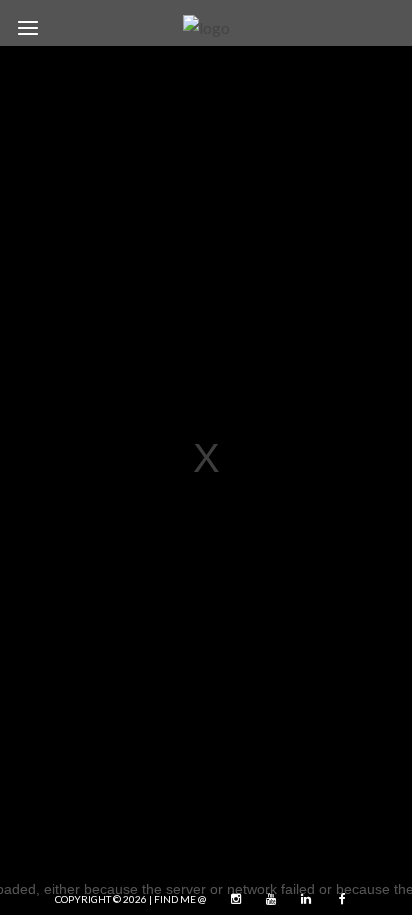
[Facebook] (336, 899)
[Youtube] (266, 899)
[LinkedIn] (301, 899)
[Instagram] (231, 899)
